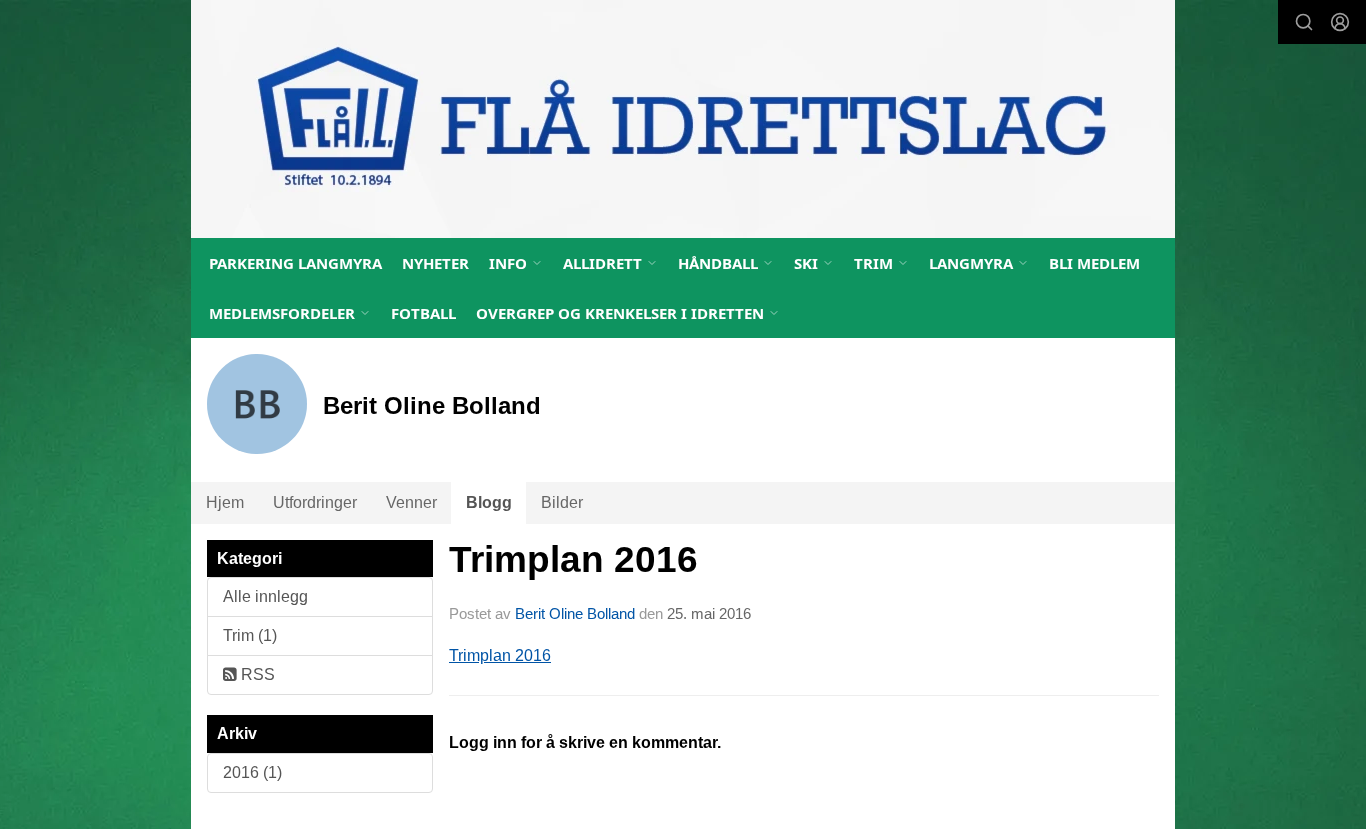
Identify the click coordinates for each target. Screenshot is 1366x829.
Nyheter (435, 263)
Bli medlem (1094, 263)
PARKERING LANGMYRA (295, 263)
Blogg (489, 502)
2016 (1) (252, 772)
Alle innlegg (265, 596)
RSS (256, 674)
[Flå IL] (683, 119)
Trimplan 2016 (573, 559)
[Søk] (1304, 22)
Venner (411, 502)
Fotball (423, 313)
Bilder (562, 502)
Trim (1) (250, 635)
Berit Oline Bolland (575, 613)
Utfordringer (315, 502)
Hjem (225, 502)
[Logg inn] (1340, 22)
